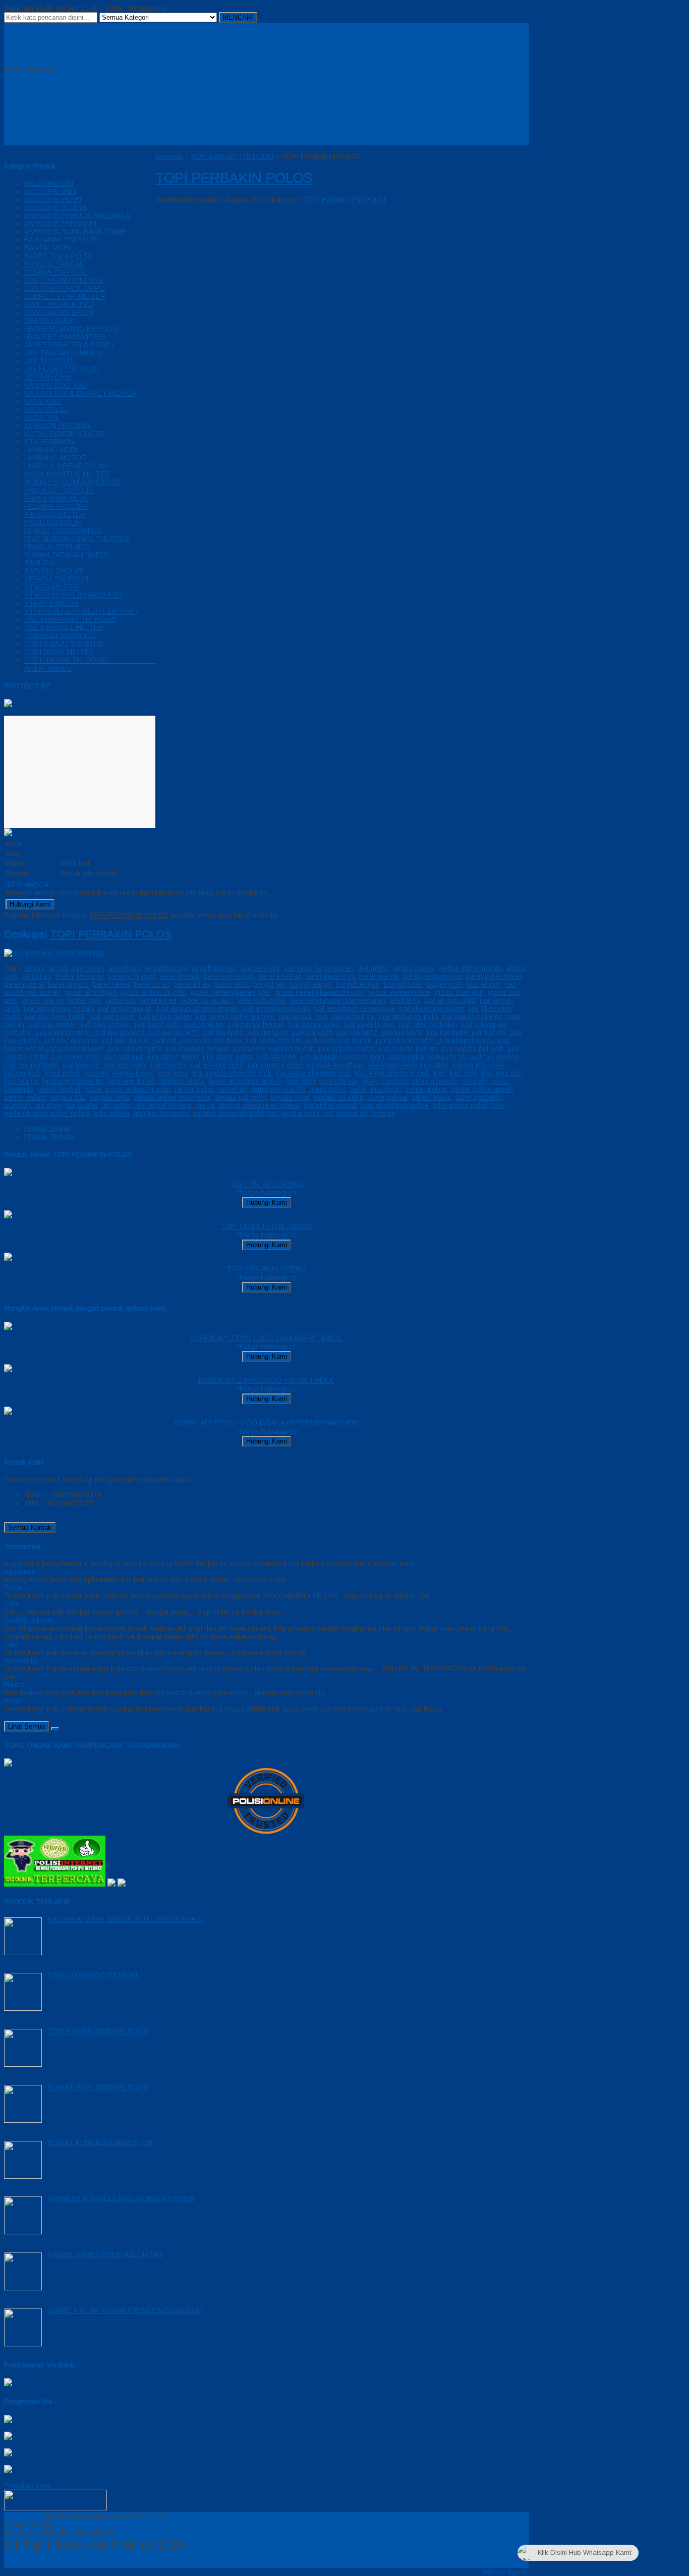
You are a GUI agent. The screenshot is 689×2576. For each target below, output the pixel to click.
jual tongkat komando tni (427, 1057)
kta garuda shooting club (232, 1073)
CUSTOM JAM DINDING (63, 280)
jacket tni (120, 1000)
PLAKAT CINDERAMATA (63, 530)
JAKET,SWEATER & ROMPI (69, 345)
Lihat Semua (26, 1726)
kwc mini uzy (502, 1073)
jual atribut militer (165, 1016)
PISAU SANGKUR (53, 522)
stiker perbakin (479, 1097)
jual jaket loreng (370, 1025)
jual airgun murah (125, 1008)
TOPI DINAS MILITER (59, 652)
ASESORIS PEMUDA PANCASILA (77, 216)
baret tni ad (152, 984)
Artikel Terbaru (48, 668)
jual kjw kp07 (357, 1033)
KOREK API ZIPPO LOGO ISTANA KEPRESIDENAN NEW (266, 1423)
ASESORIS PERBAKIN (60, 224)
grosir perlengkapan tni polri (320, 992)
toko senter (112, 1113)
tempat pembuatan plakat (259, 1105)
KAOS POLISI (46, 409)
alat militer (373, 968)
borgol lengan (358, 984)
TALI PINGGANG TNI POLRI (70, 619)
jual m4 (165, 1041)
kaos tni (96, 1073)
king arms (173, 1073)
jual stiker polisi (227, 1057)
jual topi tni (168, 1065)
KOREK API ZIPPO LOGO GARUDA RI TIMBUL (267, 1338)
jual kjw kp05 (312, 1033)
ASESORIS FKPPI (53, 199)
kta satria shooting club (313, 1073)
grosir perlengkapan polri (231, 992)
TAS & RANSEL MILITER (64, 627)
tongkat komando (161, 1113)
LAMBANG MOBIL (52, 450)
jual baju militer (52, 1025)
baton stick (232, 984)
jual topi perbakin (31, 1065)
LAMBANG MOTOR (55, 458)
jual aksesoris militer (431, 1008)
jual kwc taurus (125, 1041)
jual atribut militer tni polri (235, 1016)
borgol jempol (310, 984)
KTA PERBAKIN (49, 442)
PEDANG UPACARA (56, 506)
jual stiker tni (276, 1057)
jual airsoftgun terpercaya (354, 1008)
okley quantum (435, 1081)
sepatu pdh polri (240, 1097)
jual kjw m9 (489, 1033)
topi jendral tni (345, 1113)
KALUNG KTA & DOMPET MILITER (80, 393)
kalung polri (22, 1073)
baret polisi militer (494, 976)
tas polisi (116, 1105)
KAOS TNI (41, 417)
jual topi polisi (125, 1065)
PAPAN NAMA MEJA (56, 498)
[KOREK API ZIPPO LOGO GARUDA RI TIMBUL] (8, 1327)
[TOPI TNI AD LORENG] (8, 1173)
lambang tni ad (131, 1081)
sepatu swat (290, 1097)
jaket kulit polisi (261, 1000)
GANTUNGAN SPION (59, 312)
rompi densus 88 (278, 1089)
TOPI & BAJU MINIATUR (64, 643)
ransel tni (232, 1089)
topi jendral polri (293, 1113)
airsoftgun (124, 968)
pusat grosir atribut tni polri (127, 1089)
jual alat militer (112, 1016)
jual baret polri (157, 1025)
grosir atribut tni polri (154, 992)
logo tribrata (338, 1081)
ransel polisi (194, 1089)
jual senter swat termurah (274, 1049)
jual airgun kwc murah (59, 1008)
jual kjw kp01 (223, 1033)
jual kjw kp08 (402, 1033)
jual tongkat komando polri (342, 1057)
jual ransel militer (135, 1049)
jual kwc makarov (70, 1041)
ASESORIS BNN (50, 191)
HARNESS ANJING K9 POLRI (71, 329)
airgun (34, 968)
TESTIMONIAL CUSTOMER (69, 109)
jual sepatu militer (347, 1049)
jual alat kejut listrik (55, 1016)
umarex (383, 1113)
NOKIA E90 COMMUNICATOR (72, 482)
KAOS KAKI (43, 401)
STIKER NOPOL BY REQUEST (74, 595)
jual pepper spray (466, 1041)
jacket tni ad (157, 1000)
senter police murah (482, 1089)
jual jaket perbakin (428, 1025)
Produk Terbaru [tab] (49, 1137)
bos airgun (484, 984)
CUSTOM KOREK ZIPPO (65, 288)
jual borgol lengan (256, 1025)
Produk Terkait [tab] (47, 1129)
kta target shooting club (392, 1073)
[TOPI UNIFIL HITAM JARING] (8, 1216)
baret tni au (192, 984)
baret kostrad (280, 976)
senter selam (25, 1097)
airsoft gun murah (76, 968)
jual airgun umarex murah (197, 1008)
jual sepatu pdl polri (473, 1049)
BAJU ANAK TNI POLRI (62, 240)
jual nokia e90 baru (211, 1041)
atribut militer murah (470, 968)
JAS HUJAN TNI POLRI (62, 369)
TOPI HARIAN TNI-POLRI (66, 660)
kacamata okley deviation (408, 1065)
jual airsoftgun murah (276, 1008)
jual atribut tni (353, 1016)
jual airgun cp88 (450, 1000)
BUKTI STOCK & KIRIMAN (67, 141)
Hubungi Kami (30, 904)
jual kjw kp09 (447, 1033)
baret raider (111, 984)
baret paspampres (433, 976)
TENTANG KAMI (51, 133)
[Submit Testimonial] (55, 1729)
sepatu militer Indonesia (172, 1097)
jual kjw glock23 (119, 1033)
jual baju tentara (105, 1025)
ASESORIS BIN (49, 183)
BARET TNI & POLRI (58, 256)
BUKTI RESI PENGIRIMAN (67, 125)
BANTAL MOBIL (49, 248)
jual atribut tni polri (408, 1016)
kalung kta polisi (478, 1065)
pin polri (475, 1081)
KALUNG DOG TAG (56, 385)
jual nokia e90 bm (273, 1041)
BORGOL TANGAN (54, 264)
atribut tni (37, 976)
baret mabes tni (330, 976)
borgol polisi (403, 984)
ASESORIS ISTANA (55, 207)
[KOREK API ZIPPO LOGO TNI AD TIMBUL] (8, 1370)
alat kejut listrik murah (318, 968)
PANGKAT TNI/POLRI (59, 490)
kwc (440, 1073)
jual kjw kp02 (268, 1033)
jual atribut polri (303, 1016)
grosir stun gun (459, 992)
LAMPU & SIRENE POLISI (65, 466)
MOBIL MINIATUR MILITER (67, 474)
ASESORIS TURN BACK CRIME (75, 232)
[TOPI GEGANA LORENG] (8, 1258)
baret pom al (24, 984)
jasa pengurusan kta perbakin (337, 1000)
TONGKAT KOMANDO (61, 635)
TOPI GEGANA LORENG (266, 1269)
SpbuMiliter (22, 2516)
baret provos (68, 984)
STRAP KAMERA (51, 603)
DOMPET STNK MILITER (65, 296)
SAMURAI (40, 563)
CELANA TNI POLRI (56, 272)
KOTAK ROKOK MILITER (65, 434)
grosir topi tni (43, 1000)
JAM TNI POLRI (49, 361)
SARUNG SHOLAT (54, 571)
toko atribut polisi (460, 1105)
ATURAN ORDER (52, 101)
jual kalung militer (63, 1033)
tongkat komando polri (228, 1113)
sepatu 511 (68, 1097)
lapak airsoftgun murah (245, 1081)
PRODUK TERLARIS (57, 547)
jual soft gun (124, 1057)
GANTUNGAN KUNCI (59, 304)
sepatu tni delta (338, 1097)
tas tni (205, 1105)
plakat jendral (59, 1089)
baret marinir (379, 976)
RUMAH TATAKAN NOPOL (67, 555)
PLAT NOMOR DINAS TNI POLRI (77, 539)
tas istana (81, 1105)
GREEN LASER (49, 320)
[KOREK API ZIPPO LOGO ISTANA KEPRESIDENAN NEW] (8, 1412)
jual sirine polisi (76, 1057)
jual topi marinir (494, 1057)
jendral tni (405, 1000)
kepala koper (133, 1073)
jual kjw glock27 (173, 1033)
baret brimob (180, 976)
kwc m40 (464, 1073)
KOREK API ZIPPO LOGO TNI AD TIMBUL (267, 1380)
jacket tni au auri (207, 1000)
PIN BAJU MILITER (55, 514)
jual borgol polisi (314, 1025)
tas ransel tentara (163, 1105)
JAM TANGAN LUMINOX (63, 353)
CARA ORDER (47, 93)
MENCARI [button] (238, 17)
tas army (48, 1105)
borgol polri (445, 984)
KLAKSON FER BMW (58, 425)
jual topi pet (81, 1065)
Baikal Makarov (79, 976)
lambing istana (182, 1081)
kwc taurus (21, 1081)
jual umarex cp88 (216, 1065)
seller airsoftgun (375, 1089)
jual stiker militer (173, 1057)
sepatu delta (110, 1097)
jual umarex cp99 (275, 1065)
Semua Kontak (30, 1527)
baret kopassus (229, 976)
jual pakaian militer (405, 1041)
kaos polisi (62, 1073)
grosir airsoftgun (90, 992)
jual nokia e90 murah (338, 1041)
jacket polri (85, 1000)
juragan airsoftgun (335, 1065)
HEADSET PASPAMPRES (65, 337)
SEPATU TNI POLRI (56, 579)
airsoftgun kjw (166, 968)
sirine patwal (387, 1097)
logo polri (301, 1081)
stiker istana (431, 1097)
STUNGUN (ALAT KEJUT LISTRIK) (81, 611)
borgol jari (269, 984)
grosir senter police (400, 992)
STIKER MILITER (52, 587)
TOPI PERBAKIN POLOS (234, 178)
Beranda (40, 85)
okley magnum (385, 1081)
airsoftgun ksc (214, 968)
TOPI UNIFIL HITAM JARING (266, 1226)
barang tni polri (131, 976)
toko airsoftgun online (394, 1105)
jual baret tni (204, 1025)
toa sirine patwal (330, 1105)
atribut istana (414, 968)
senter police (426, 1089)
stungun (17, 1105)
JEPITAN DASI (48, 377)
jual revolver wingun (197, 1049)
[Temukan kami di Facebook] (55, 2508)
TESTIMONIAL (48, 117)
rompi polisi (327, 1089)
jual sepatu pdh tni (408, 1049)
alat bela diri (260, 968)
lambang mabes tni (73, 1081)
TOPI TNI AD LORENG (266, 1184)
